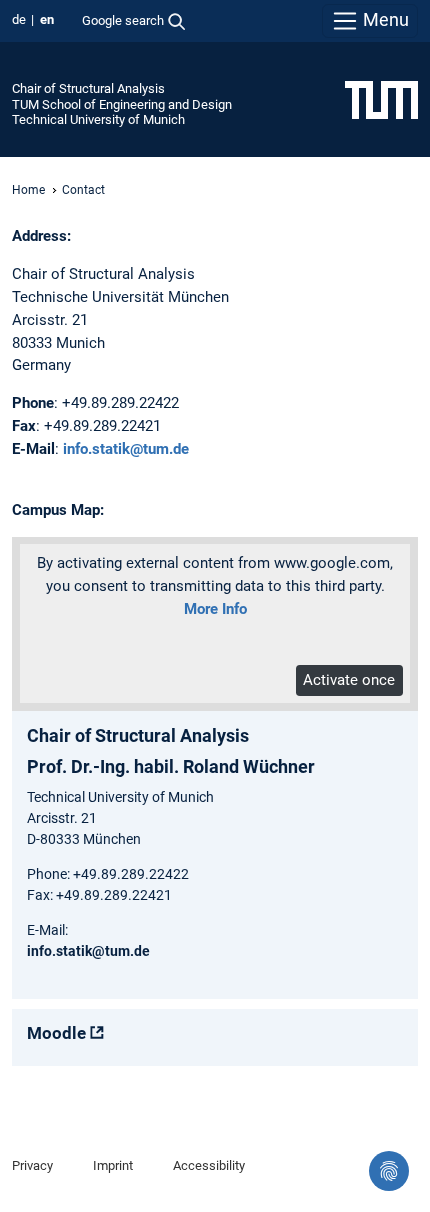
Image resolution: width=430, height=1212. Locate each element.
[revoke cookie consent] (389, 1171)
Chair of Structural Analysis (88, 88)
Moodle (56, 1033)
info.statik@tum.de (126, 449)
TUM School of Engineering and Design (122, 104)
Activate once (349, 680)
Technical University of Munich (98, 119)
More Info (215, 609)
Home (28, 190)
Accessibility (209, 1165)
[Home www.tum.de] (381, 99)
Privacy (32, 1165)
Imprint (113, 1165)
